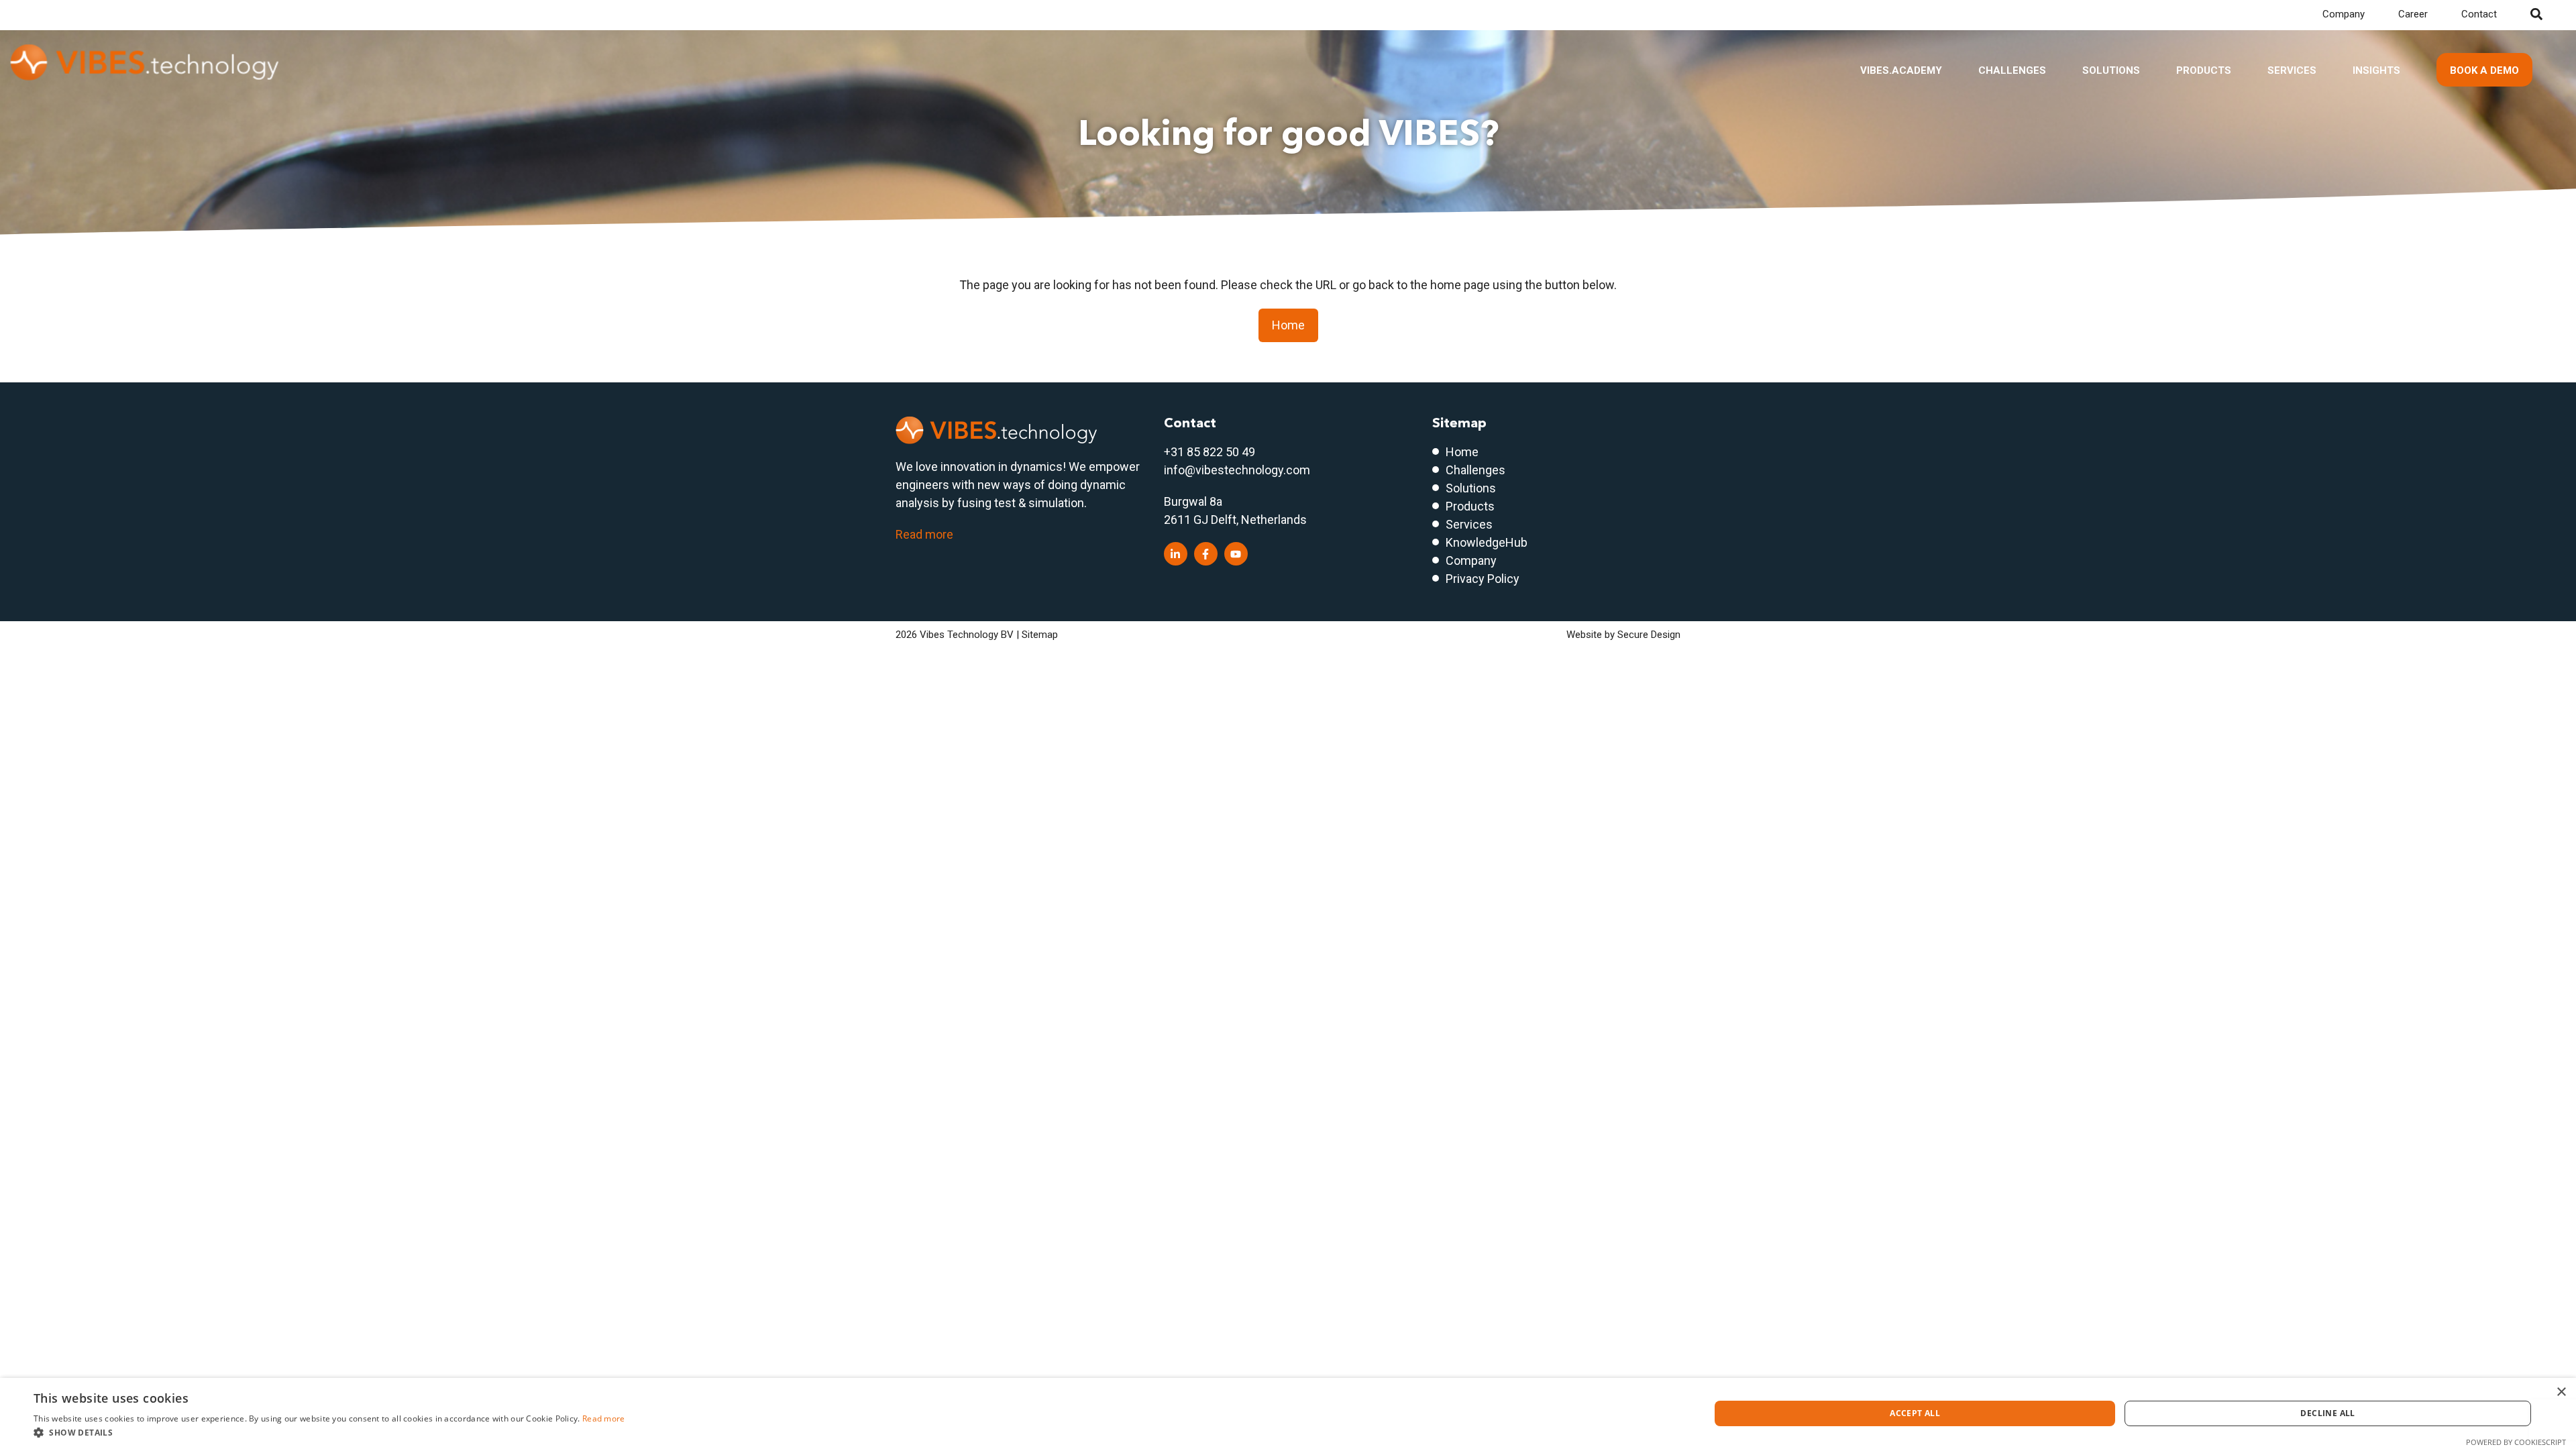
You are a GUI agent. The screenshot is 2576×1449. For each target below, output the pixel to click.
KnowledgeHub (1487, 542)
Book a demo (2484, 70)
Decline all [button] (2327, 1413)
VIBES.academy (1901, 70)
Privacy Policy (1483, 579)
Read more (924, 534)
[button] (329, 1432)
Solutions (2111, 70)
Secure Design (1649, 635)
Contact (2479, 14)
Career (2413, 14)
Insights (2376, 70)
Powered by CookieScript (2516, 1442)
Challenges (2012, 70)
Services (2292, 70)
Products (2204, 70)
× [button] (2561, 1392)
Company (2344, 14)
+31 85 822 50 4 (1206, 452)
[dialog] (1288, 1413)
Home (1288, 325)
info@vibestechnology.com (1237, 470)
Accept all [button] (1915, 1413)
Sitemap (1040, 635)
